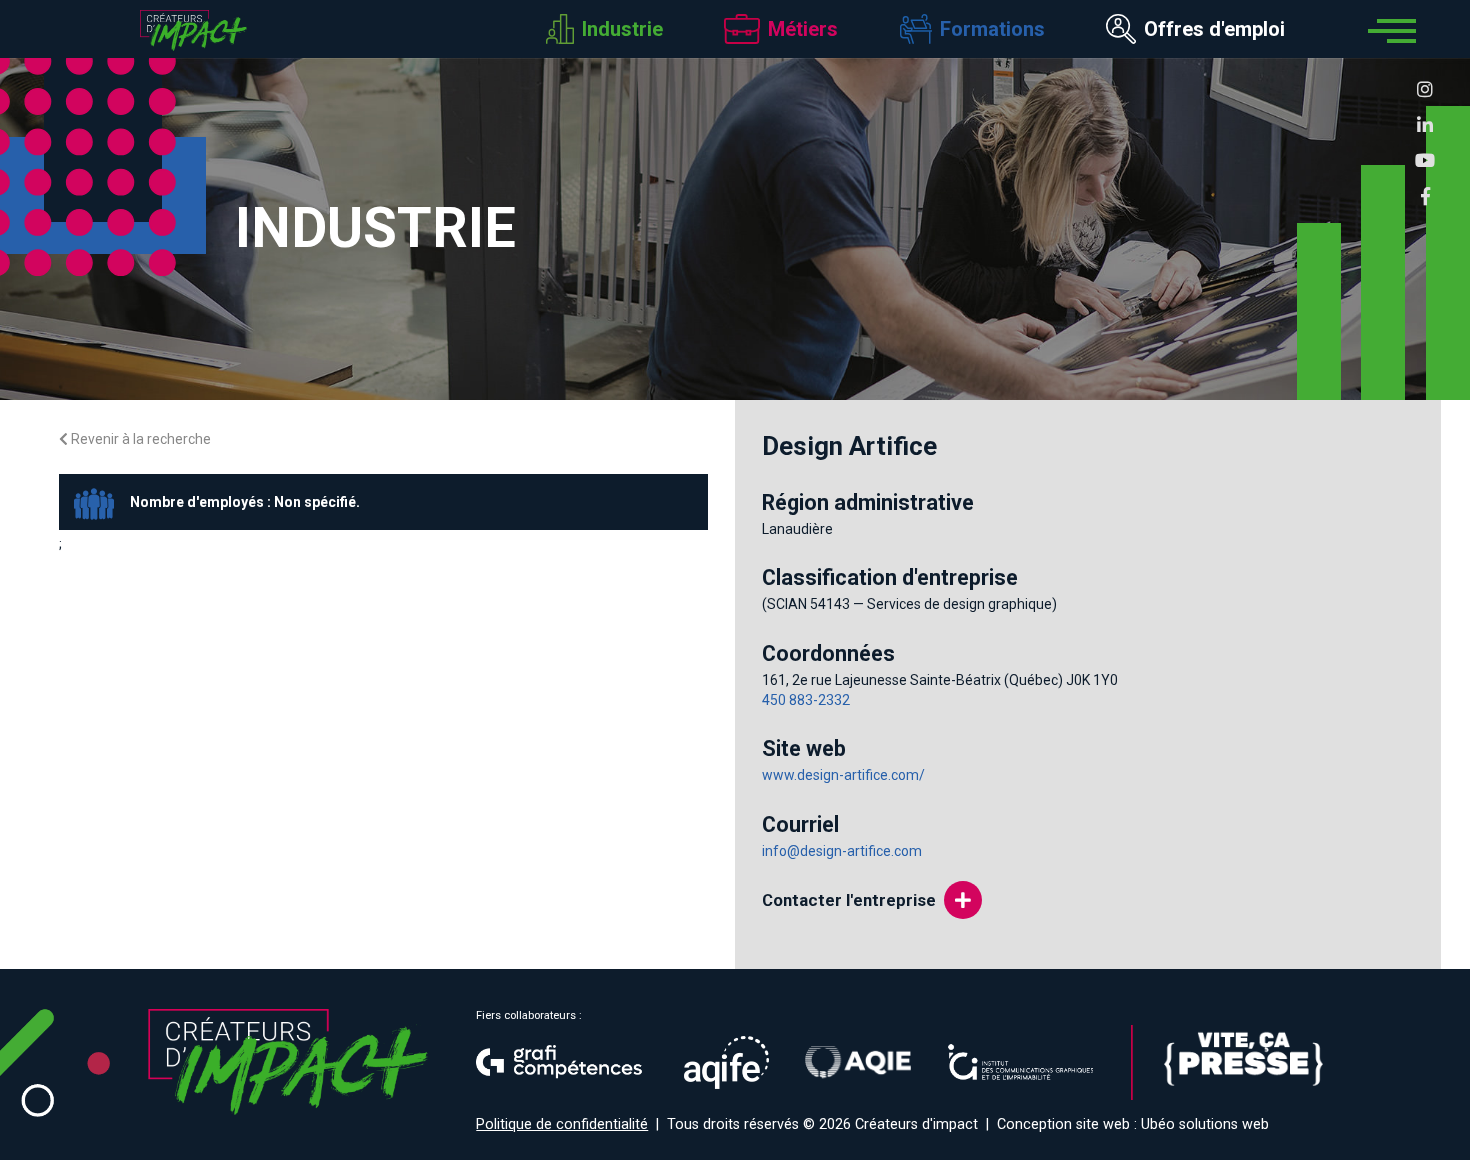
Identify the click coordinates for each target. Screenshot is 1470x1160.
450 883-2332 (806, 700)
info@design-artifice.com (842, 851)
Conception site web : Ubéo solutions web (1133, 1124)
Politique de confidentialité (562, 1124)
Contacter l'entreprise (849, 900)
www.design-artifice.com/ (843, 775)
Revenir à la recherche (139, 439)
